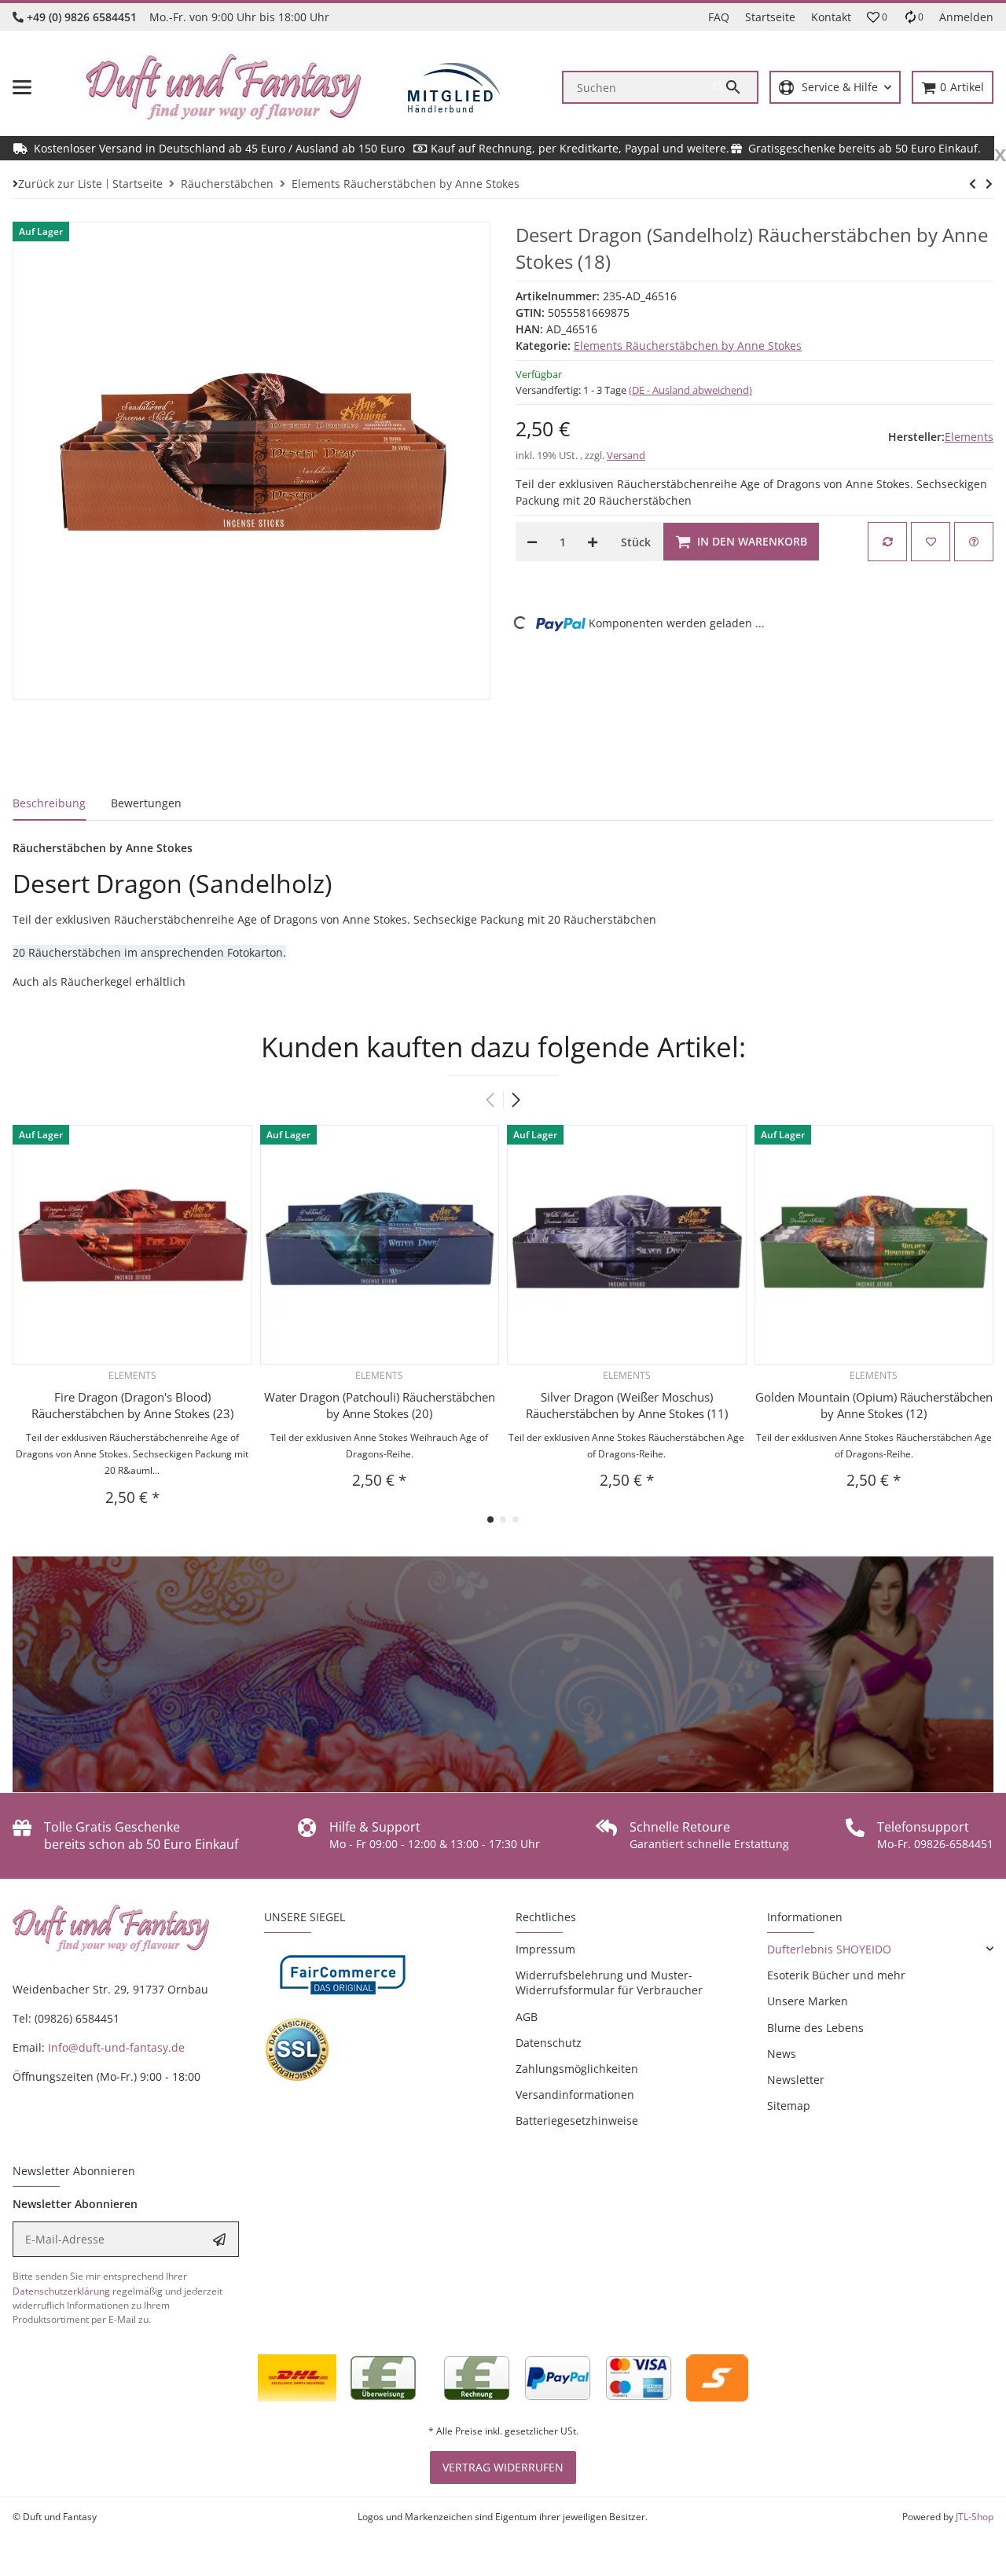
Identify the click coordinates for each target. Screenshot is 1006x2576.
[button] (877, 17)
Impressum (545, 1949)
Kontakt (831, 17)
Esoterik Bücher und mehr (836, 1975)
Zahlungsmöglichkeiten (577, 2069)
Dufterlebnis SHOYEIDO (829, 1949)
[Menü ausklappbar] (22, 87)
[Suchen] (735, 87)
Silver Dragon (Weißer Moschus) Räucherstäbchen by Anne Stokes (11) (627, 1405)
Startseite (770, 17)
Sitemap (789, 2106)
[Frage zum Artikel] (974, 542)
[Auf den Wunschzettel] (931, 542)
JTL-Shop (975, 2517)
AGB (527, 2017)
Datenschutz (549, 2043)
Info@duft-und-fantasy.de (116, 2047)
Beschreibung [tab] (49, 803)
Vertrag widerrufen (503, 2467)
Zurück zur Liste (60, 184)
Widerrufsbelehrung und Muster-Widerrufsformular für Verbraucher (609, 1983)
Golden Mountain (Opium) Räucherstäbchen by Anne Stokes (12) (874, 1405)
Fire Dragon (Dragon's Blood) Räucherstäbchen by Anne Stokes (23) (132, 1405)
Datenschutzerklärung (61, 2291)
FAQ (719, 17)
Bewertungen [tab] (146, 803)
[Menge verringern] (532, 542)
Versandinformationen (575, 2095)
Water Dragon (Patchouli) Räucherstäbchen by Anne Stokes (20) (380, 1405)
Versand (626, 455)
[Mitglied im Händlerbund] (454, 88)
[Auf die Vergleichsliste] (887, 542)
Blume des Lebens (815, 2028)
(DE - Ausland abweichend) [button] (690, 390)
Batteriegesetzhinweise (577, 2120)
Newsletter (796, 2080)
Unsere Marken (808, 2001)
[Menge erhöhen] (593, 542)
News (782, 2054)
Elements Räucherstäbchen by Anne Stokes (688, 345)
